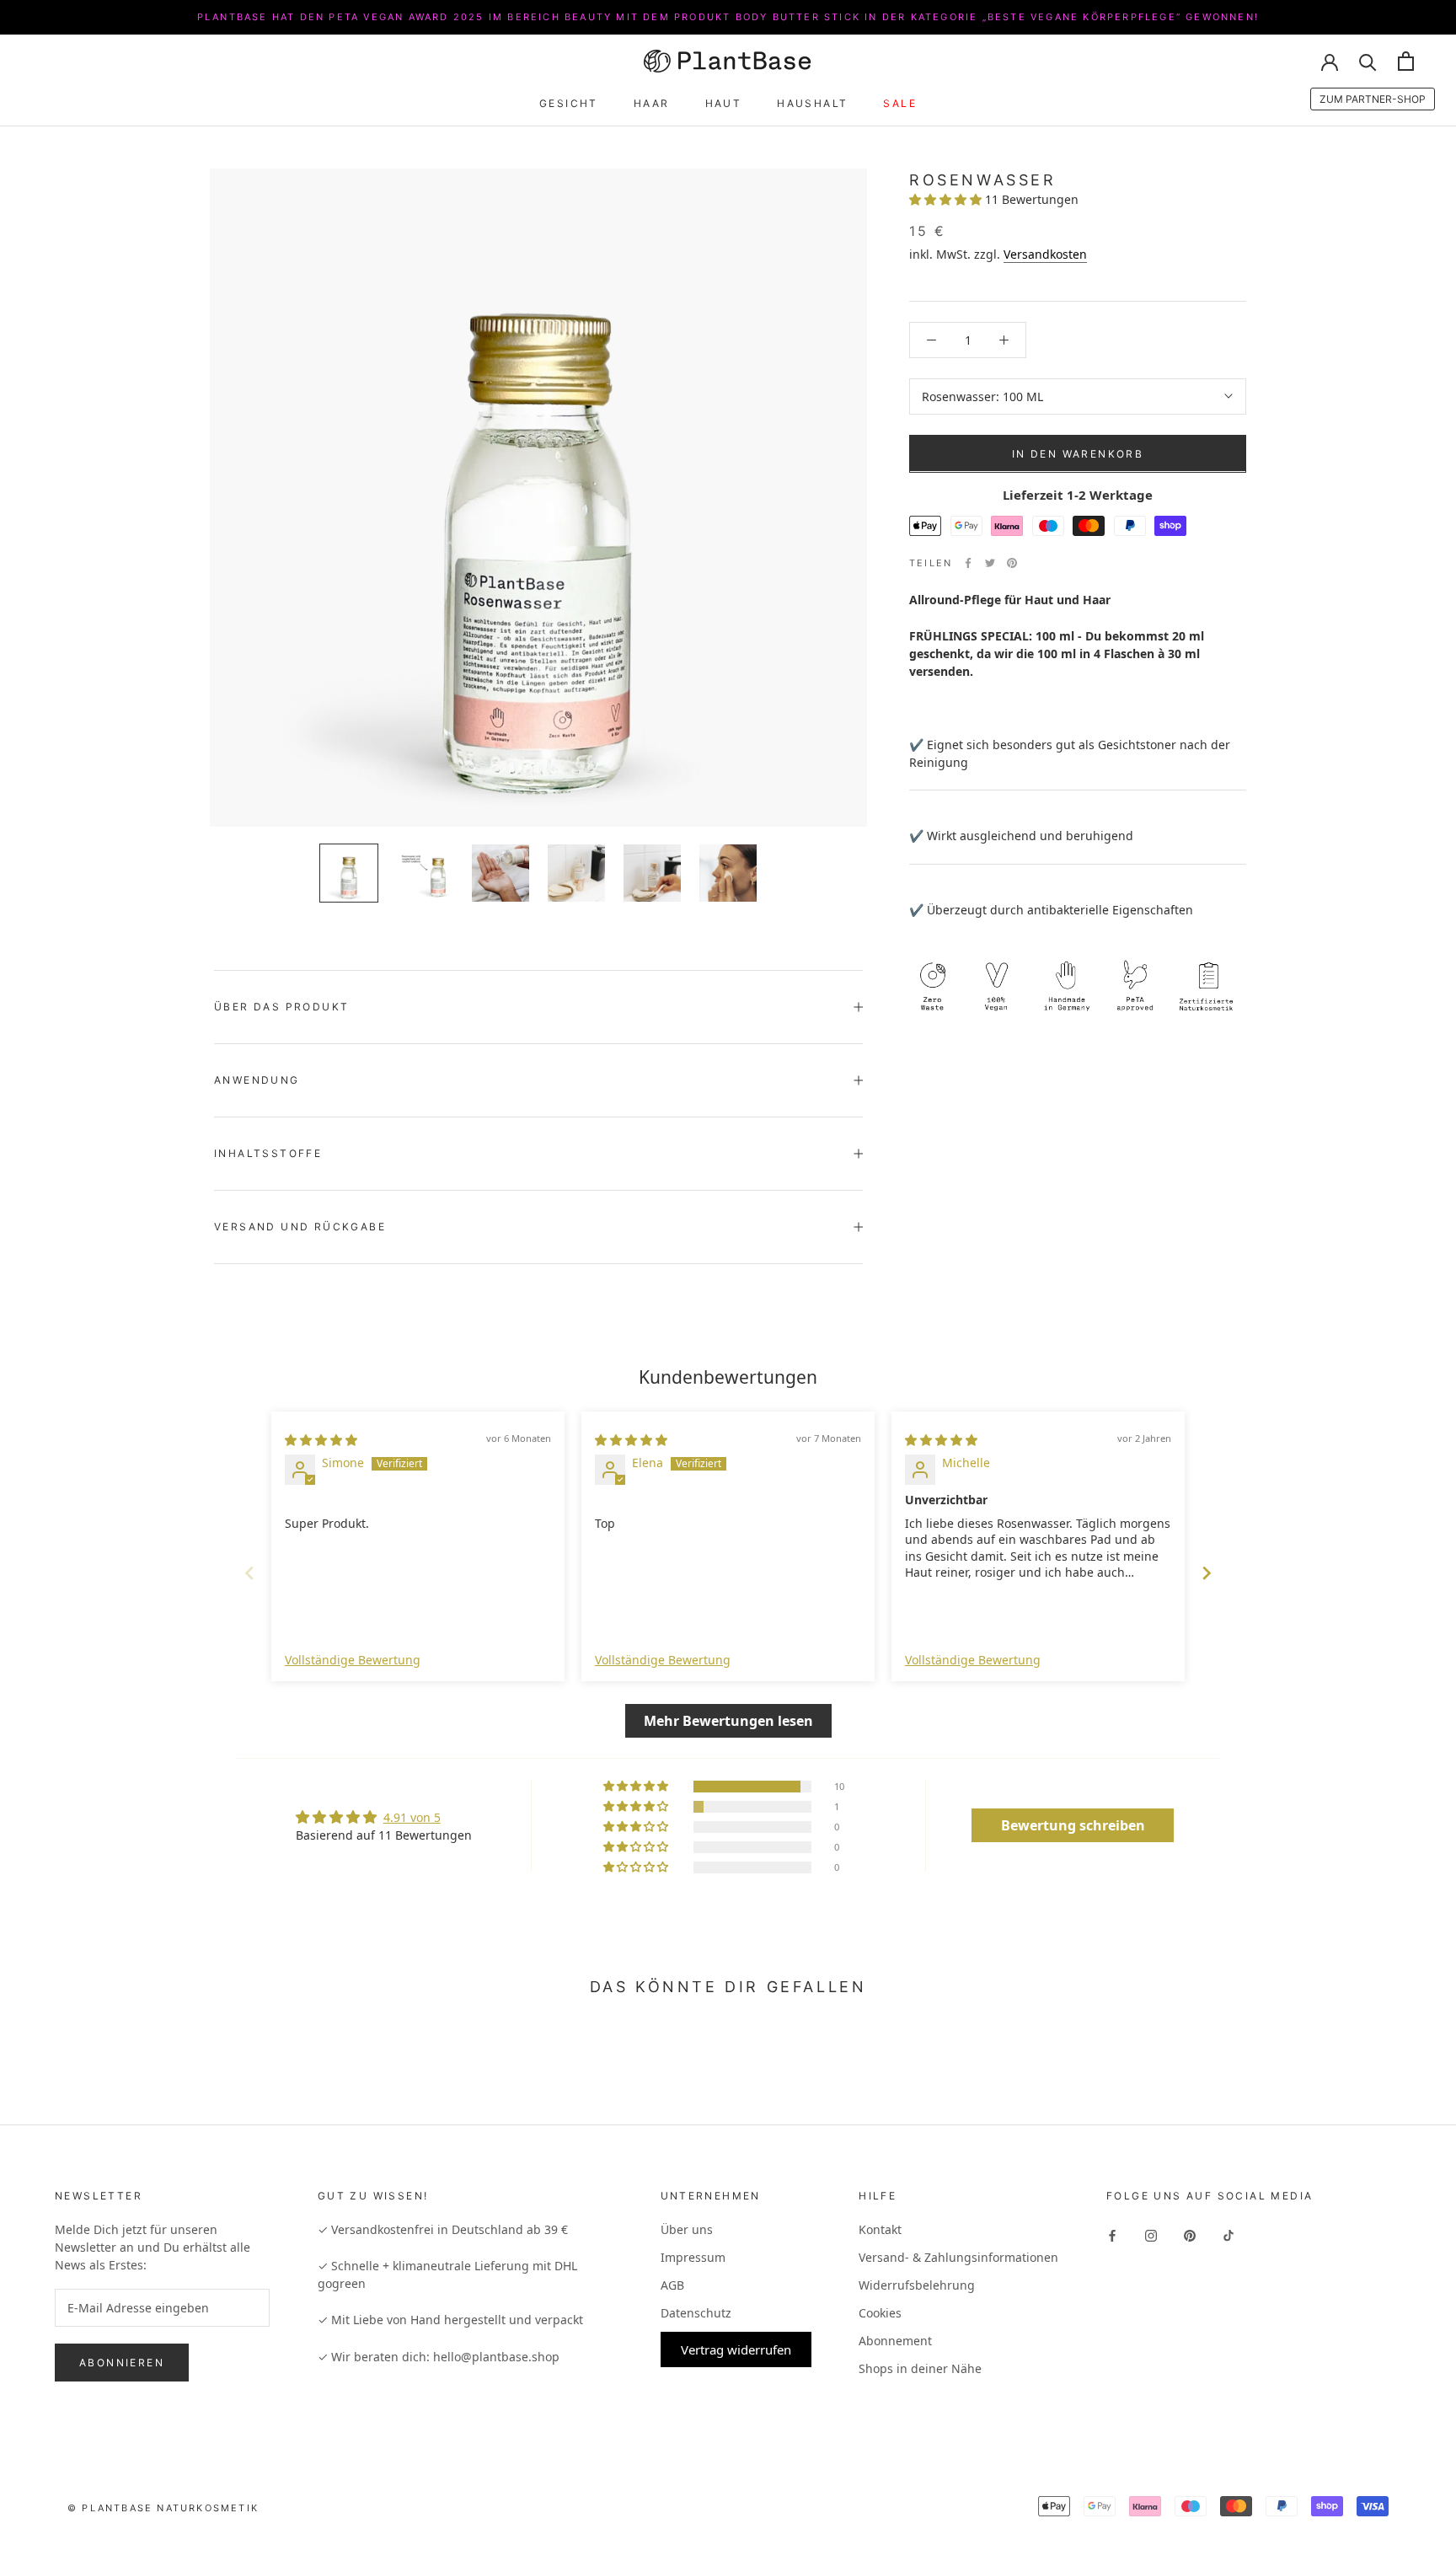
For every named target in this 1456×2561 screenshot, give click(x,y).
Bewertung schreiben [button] (1073, 1825)
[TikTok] (1228, 2234)
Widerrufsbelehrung (917, 2285)
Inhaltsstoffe (268, 1153)
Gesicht (569, 103)
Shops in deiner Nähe (920, 2368)
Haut (724, 103)
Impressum (693, 2257)
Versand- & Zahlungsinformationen (958, 2257)
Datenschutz (696, 2313)
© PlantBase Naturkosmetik (163, 2508)
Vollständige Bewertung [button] (353, 1660)
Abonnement (895, 2341)
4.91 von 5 (412, 1817)
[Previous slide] (249, 1573)
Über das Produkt (281, 1007)
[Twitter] (990, 563)
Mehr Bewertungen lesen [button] (728, 1721)
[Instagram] (1151, 2234)
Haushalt (812, 103)
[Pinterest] (1012, 563)
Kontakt (880, 2229)
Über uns (687, 2229)
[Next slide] (1207, 1573)
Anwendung (257, 1080)
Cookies (880, 2313)
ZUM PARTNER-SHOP (1373, 99)
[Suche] (1368, 61)
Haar (652, 103)
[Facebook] (968, 563)
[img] (321, 1440)
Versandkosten (1045, 253)
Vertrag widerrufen (736, 2349)
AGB (672, 2285)
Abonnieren (122, 2363)
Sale (900, 103)
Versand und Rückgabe (300, 1227)
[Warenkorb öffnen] (1406, 61)
